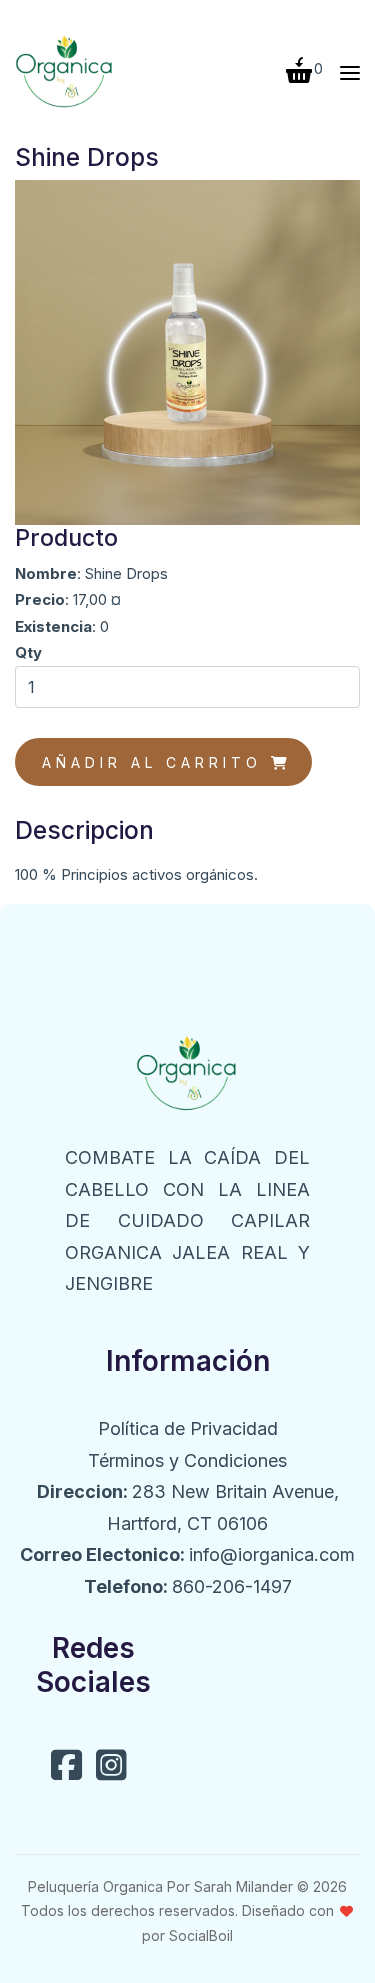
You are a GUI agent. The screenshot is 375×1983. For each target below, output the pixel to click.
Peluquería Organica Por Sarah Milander (160, 1886)
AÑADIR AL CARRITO (156, 762)
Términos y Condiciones (187, 1460)
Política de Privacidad (188, 1428)
